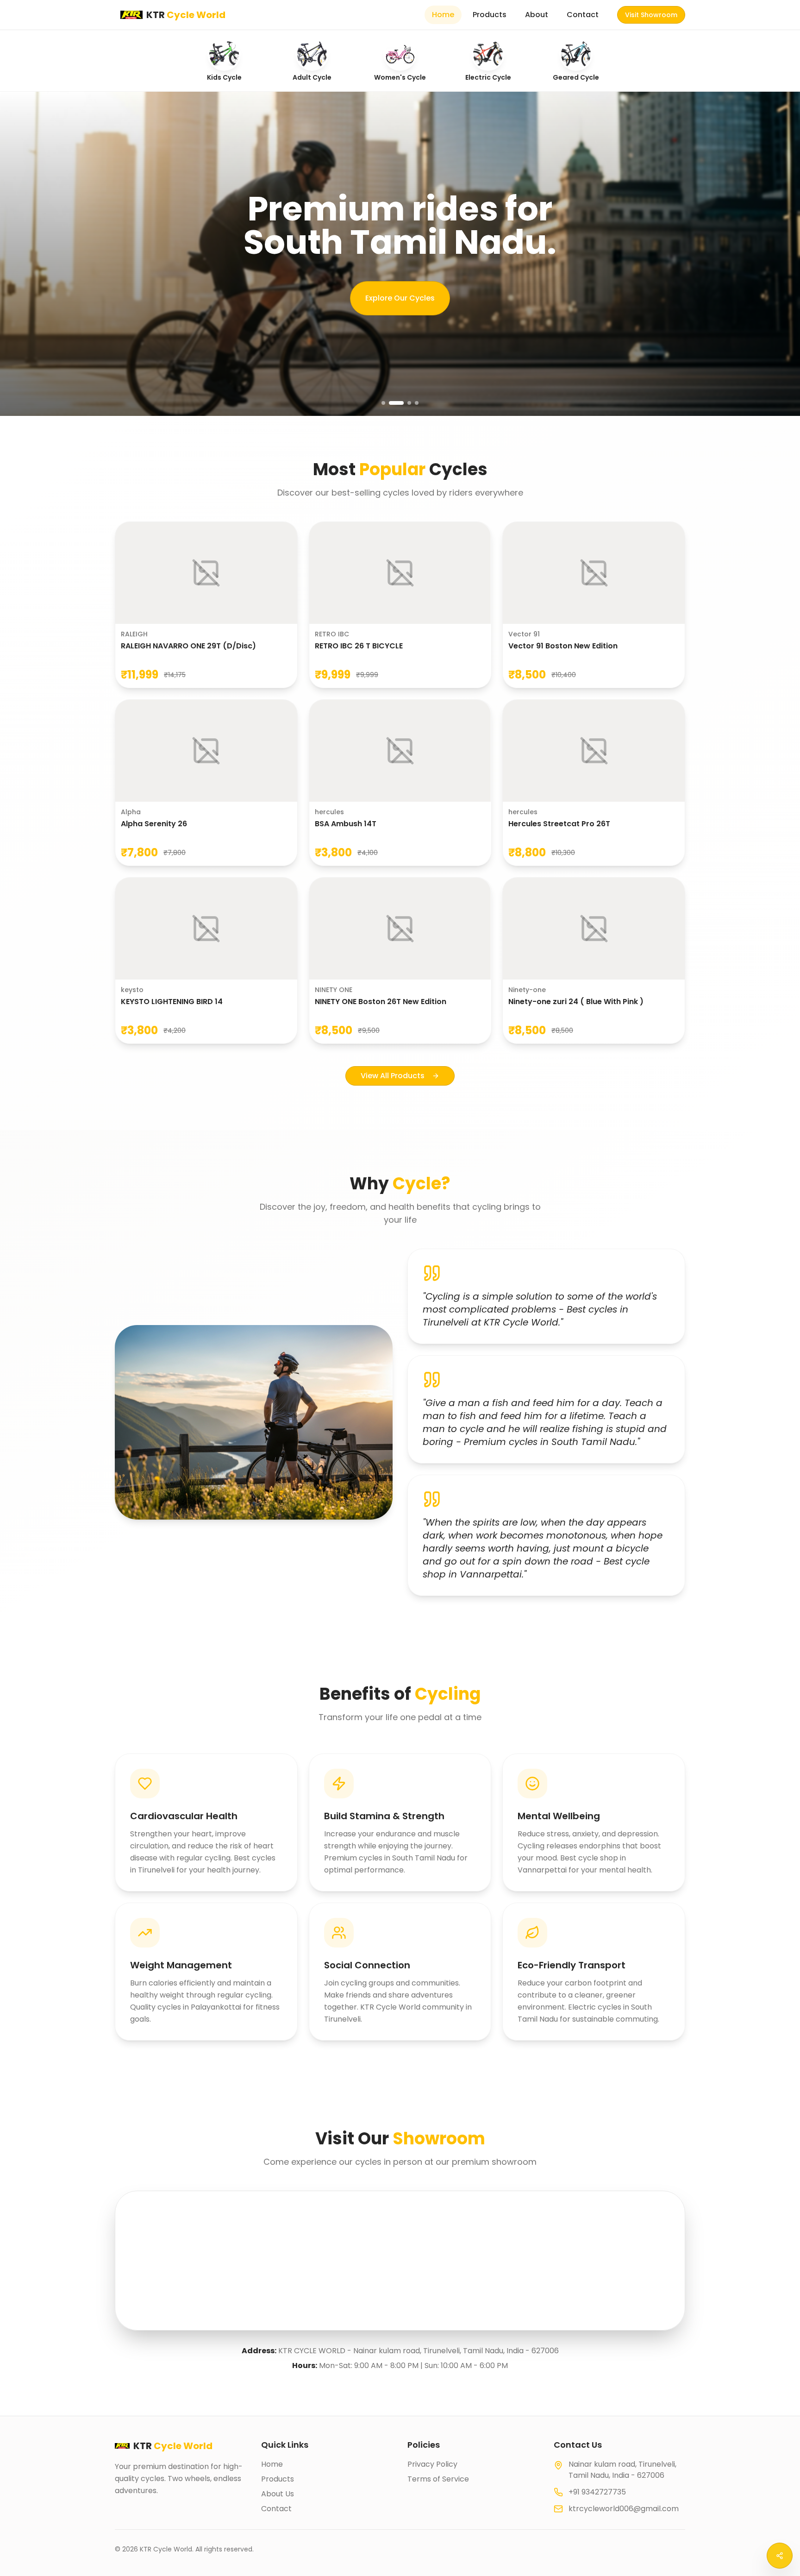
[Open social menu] (780, 2556)
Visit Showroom (651, 15)
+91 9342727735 (597, 2492)
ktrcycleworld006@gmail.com (624, 2509)
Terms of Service (438, 2479)
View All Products (393, 1076)
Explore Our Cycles (400, 298)
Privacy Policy (432, 2464)
